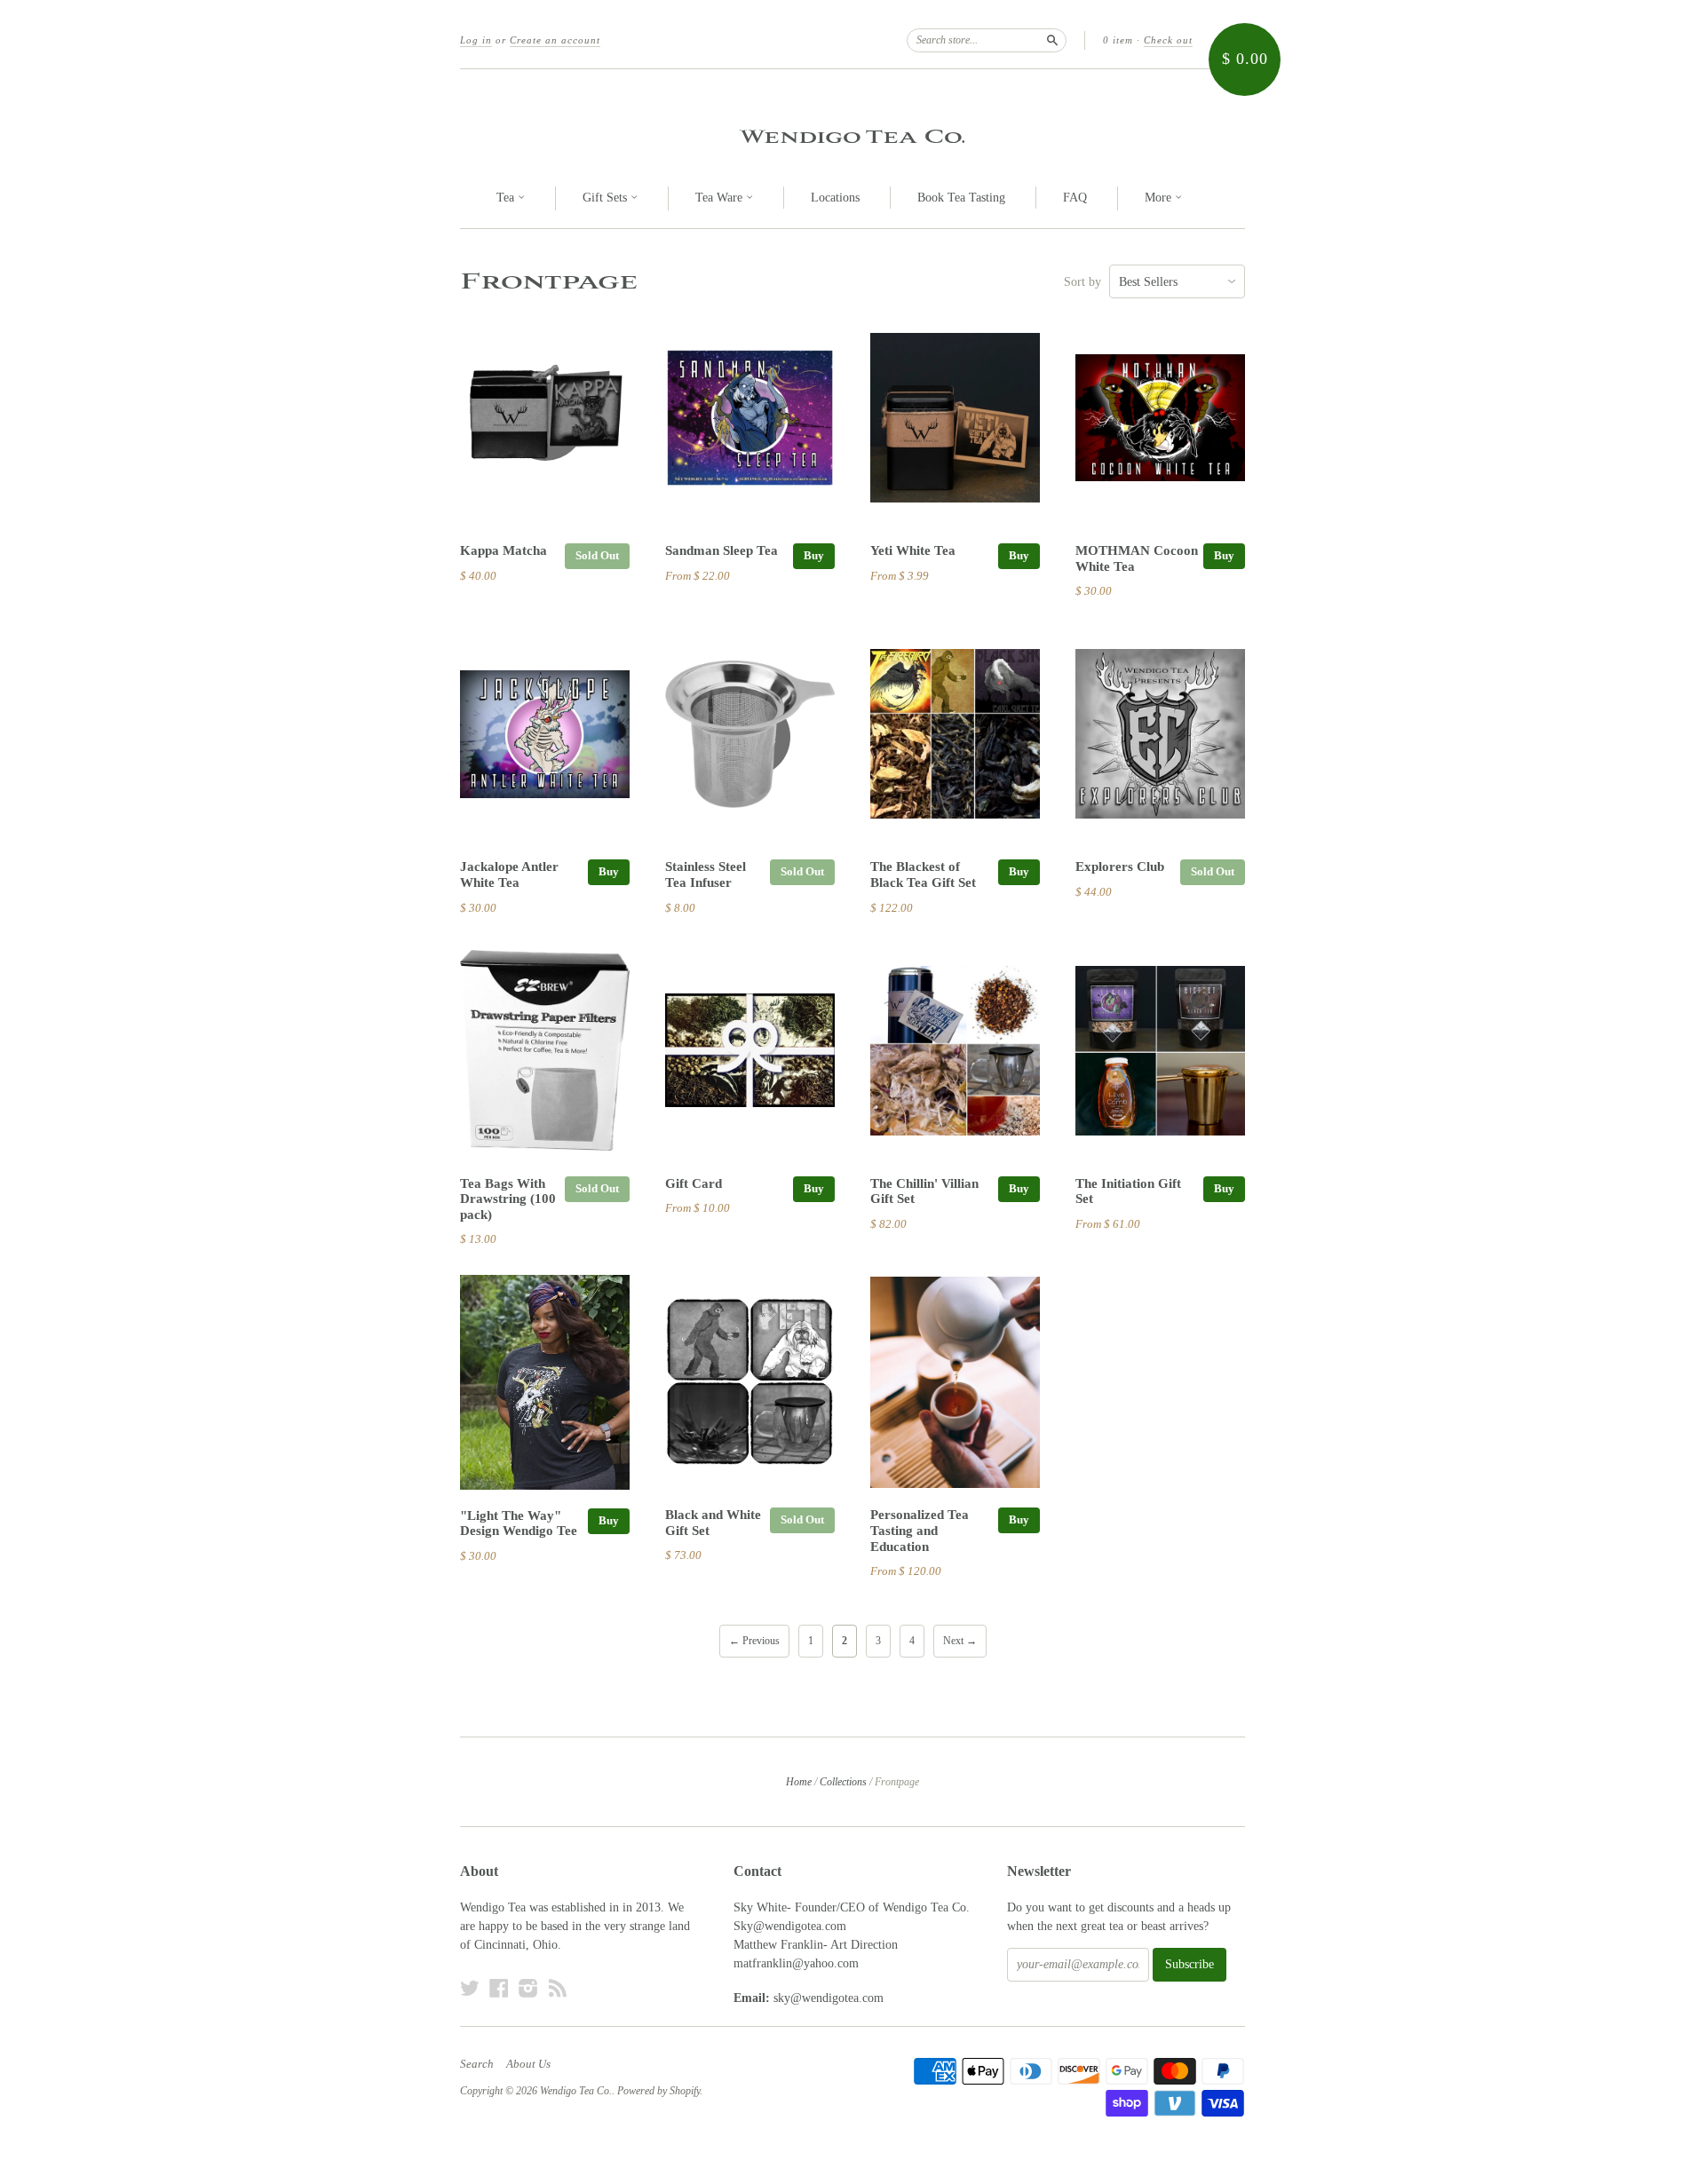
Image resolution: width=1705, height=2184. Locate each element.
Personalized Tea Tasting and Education (920, 1531)
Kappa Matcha (504, 550)
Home (799, 1782)
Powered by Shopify (658, 2091)
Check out (1168, 40)
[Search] (1052, 40)
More (1160, 198)
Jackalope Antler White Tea (509, 874)
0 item (1118, 40)
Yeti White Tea (913, 550)
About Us (528, 2064)
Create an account (555, 40)
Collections (843, 1782)
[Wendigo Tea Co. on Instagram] (528, 1988)
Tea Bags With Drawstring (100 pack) (508, 1199)
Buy (814, 555)
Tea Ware (721, 198)
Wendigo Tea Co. (852, 136)
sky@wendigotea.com (829, 1998)
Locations (835, 198)
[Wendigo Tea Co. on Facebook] (499, 1988)
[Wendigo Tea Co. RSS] (558, 1988)
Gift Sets (607, 198)
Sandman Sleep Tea (722, 550)
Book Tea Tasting (961, 198)
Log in (476, 40)
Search (477, 2064)
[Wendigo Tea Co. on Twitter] (470, 1988)
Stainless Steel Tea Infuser (706, 874)
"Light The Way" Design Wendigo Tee (519, 1523)
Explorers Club (1120, 866)
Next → (960, 1641)
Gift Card (694, 1183)
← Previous (754, 1641)
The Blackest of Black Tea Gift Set (923, 874)
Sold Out (597, 555)
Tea (507, 198)
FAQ (1075, 198)
